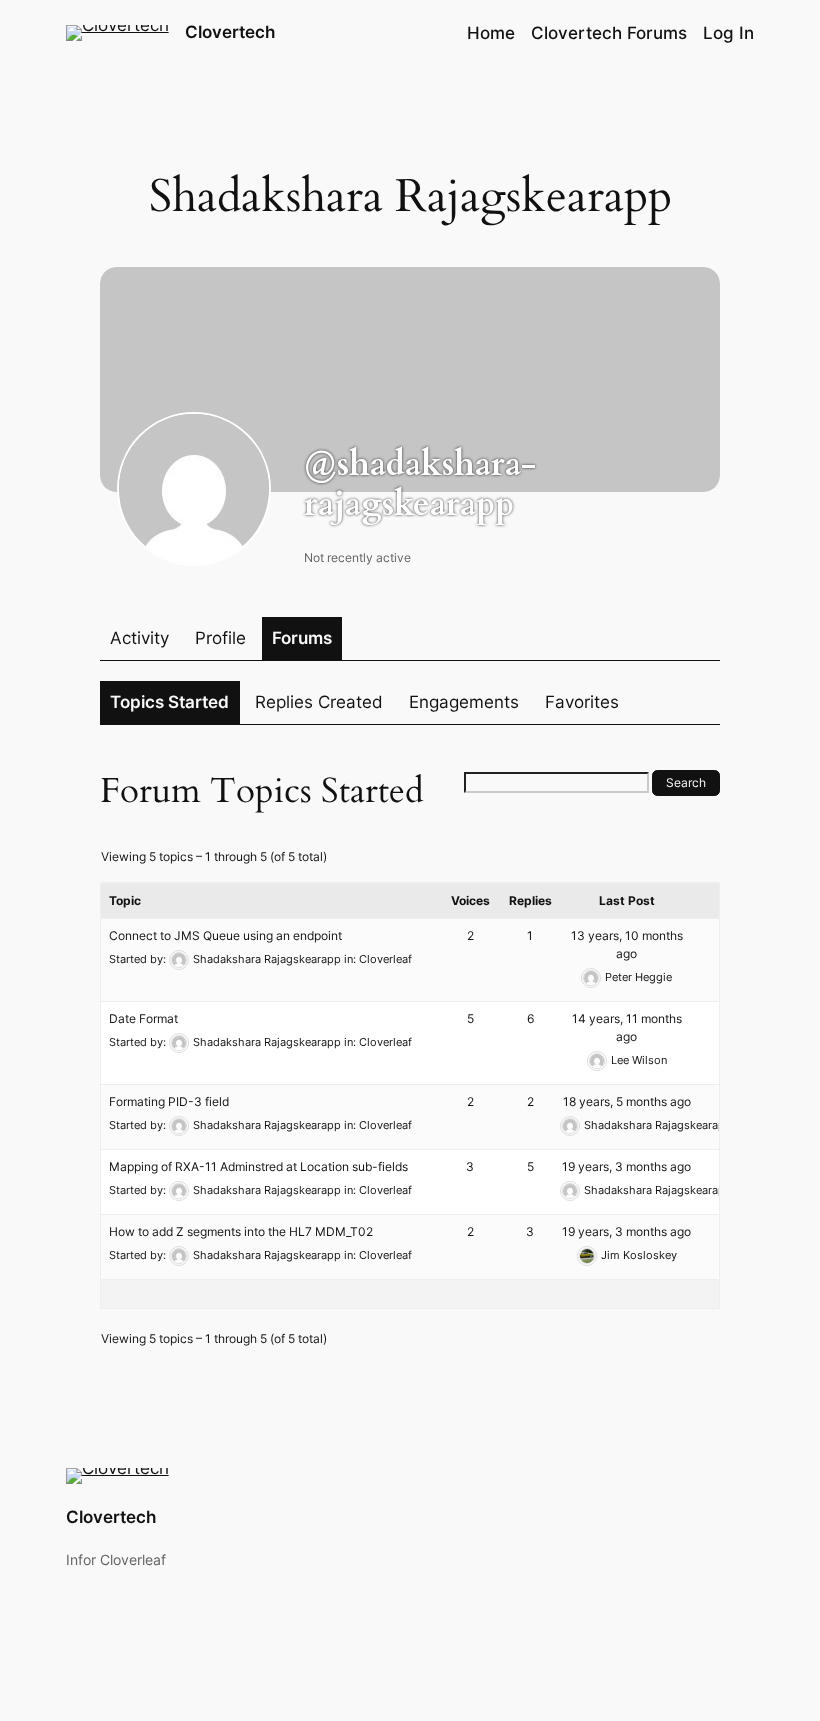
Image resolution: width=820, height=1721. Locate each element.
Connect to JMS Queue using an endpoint (225, 935)
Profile (220, 638)
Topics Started (169, 702)
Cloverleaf (385, 959)
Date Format (143, 1018)
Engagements (464, 702)
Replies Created (319, 702)
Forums (302, 638)
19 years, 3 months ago (626, 1166)
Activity (139, 638)
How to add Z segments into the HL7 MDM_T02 (241, 1231)
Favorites (582, 702)
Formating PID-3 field (169, 1101)
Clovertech (230, 32)
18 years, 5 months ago (627, 1101)
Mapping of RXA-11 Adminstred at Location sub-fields (258, 1166)
